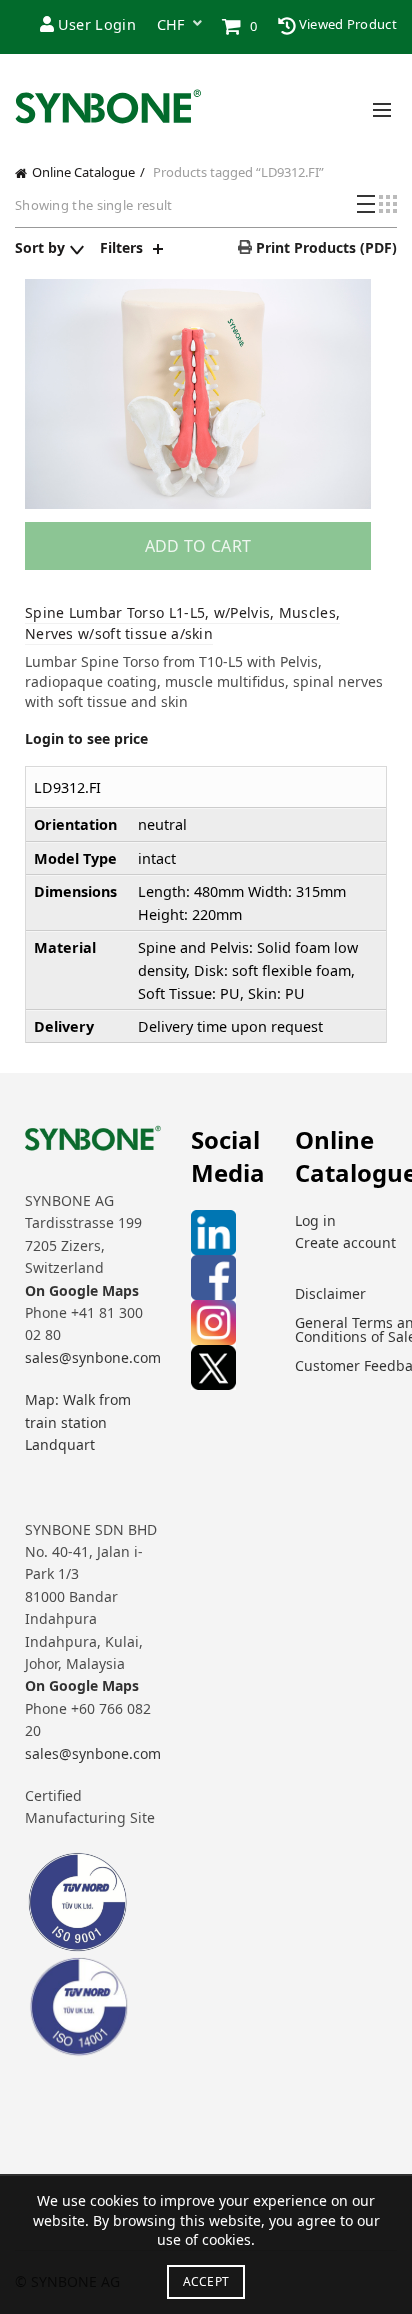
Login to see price (86, 738)
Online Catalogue (83, 172)
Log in (315, 1220)
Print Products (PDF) (324, 247)
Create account (345, 1242)
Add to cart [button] (198, 546)
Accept (206, 2281)
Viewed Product (347, 24)
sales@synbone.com (93, 1357)
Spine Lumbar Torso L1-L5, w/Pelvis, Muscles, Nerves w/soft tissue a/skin (182, 623)
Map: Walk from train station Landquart (78, 1422)
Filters (121, 247)
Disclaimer (330, 1293)
